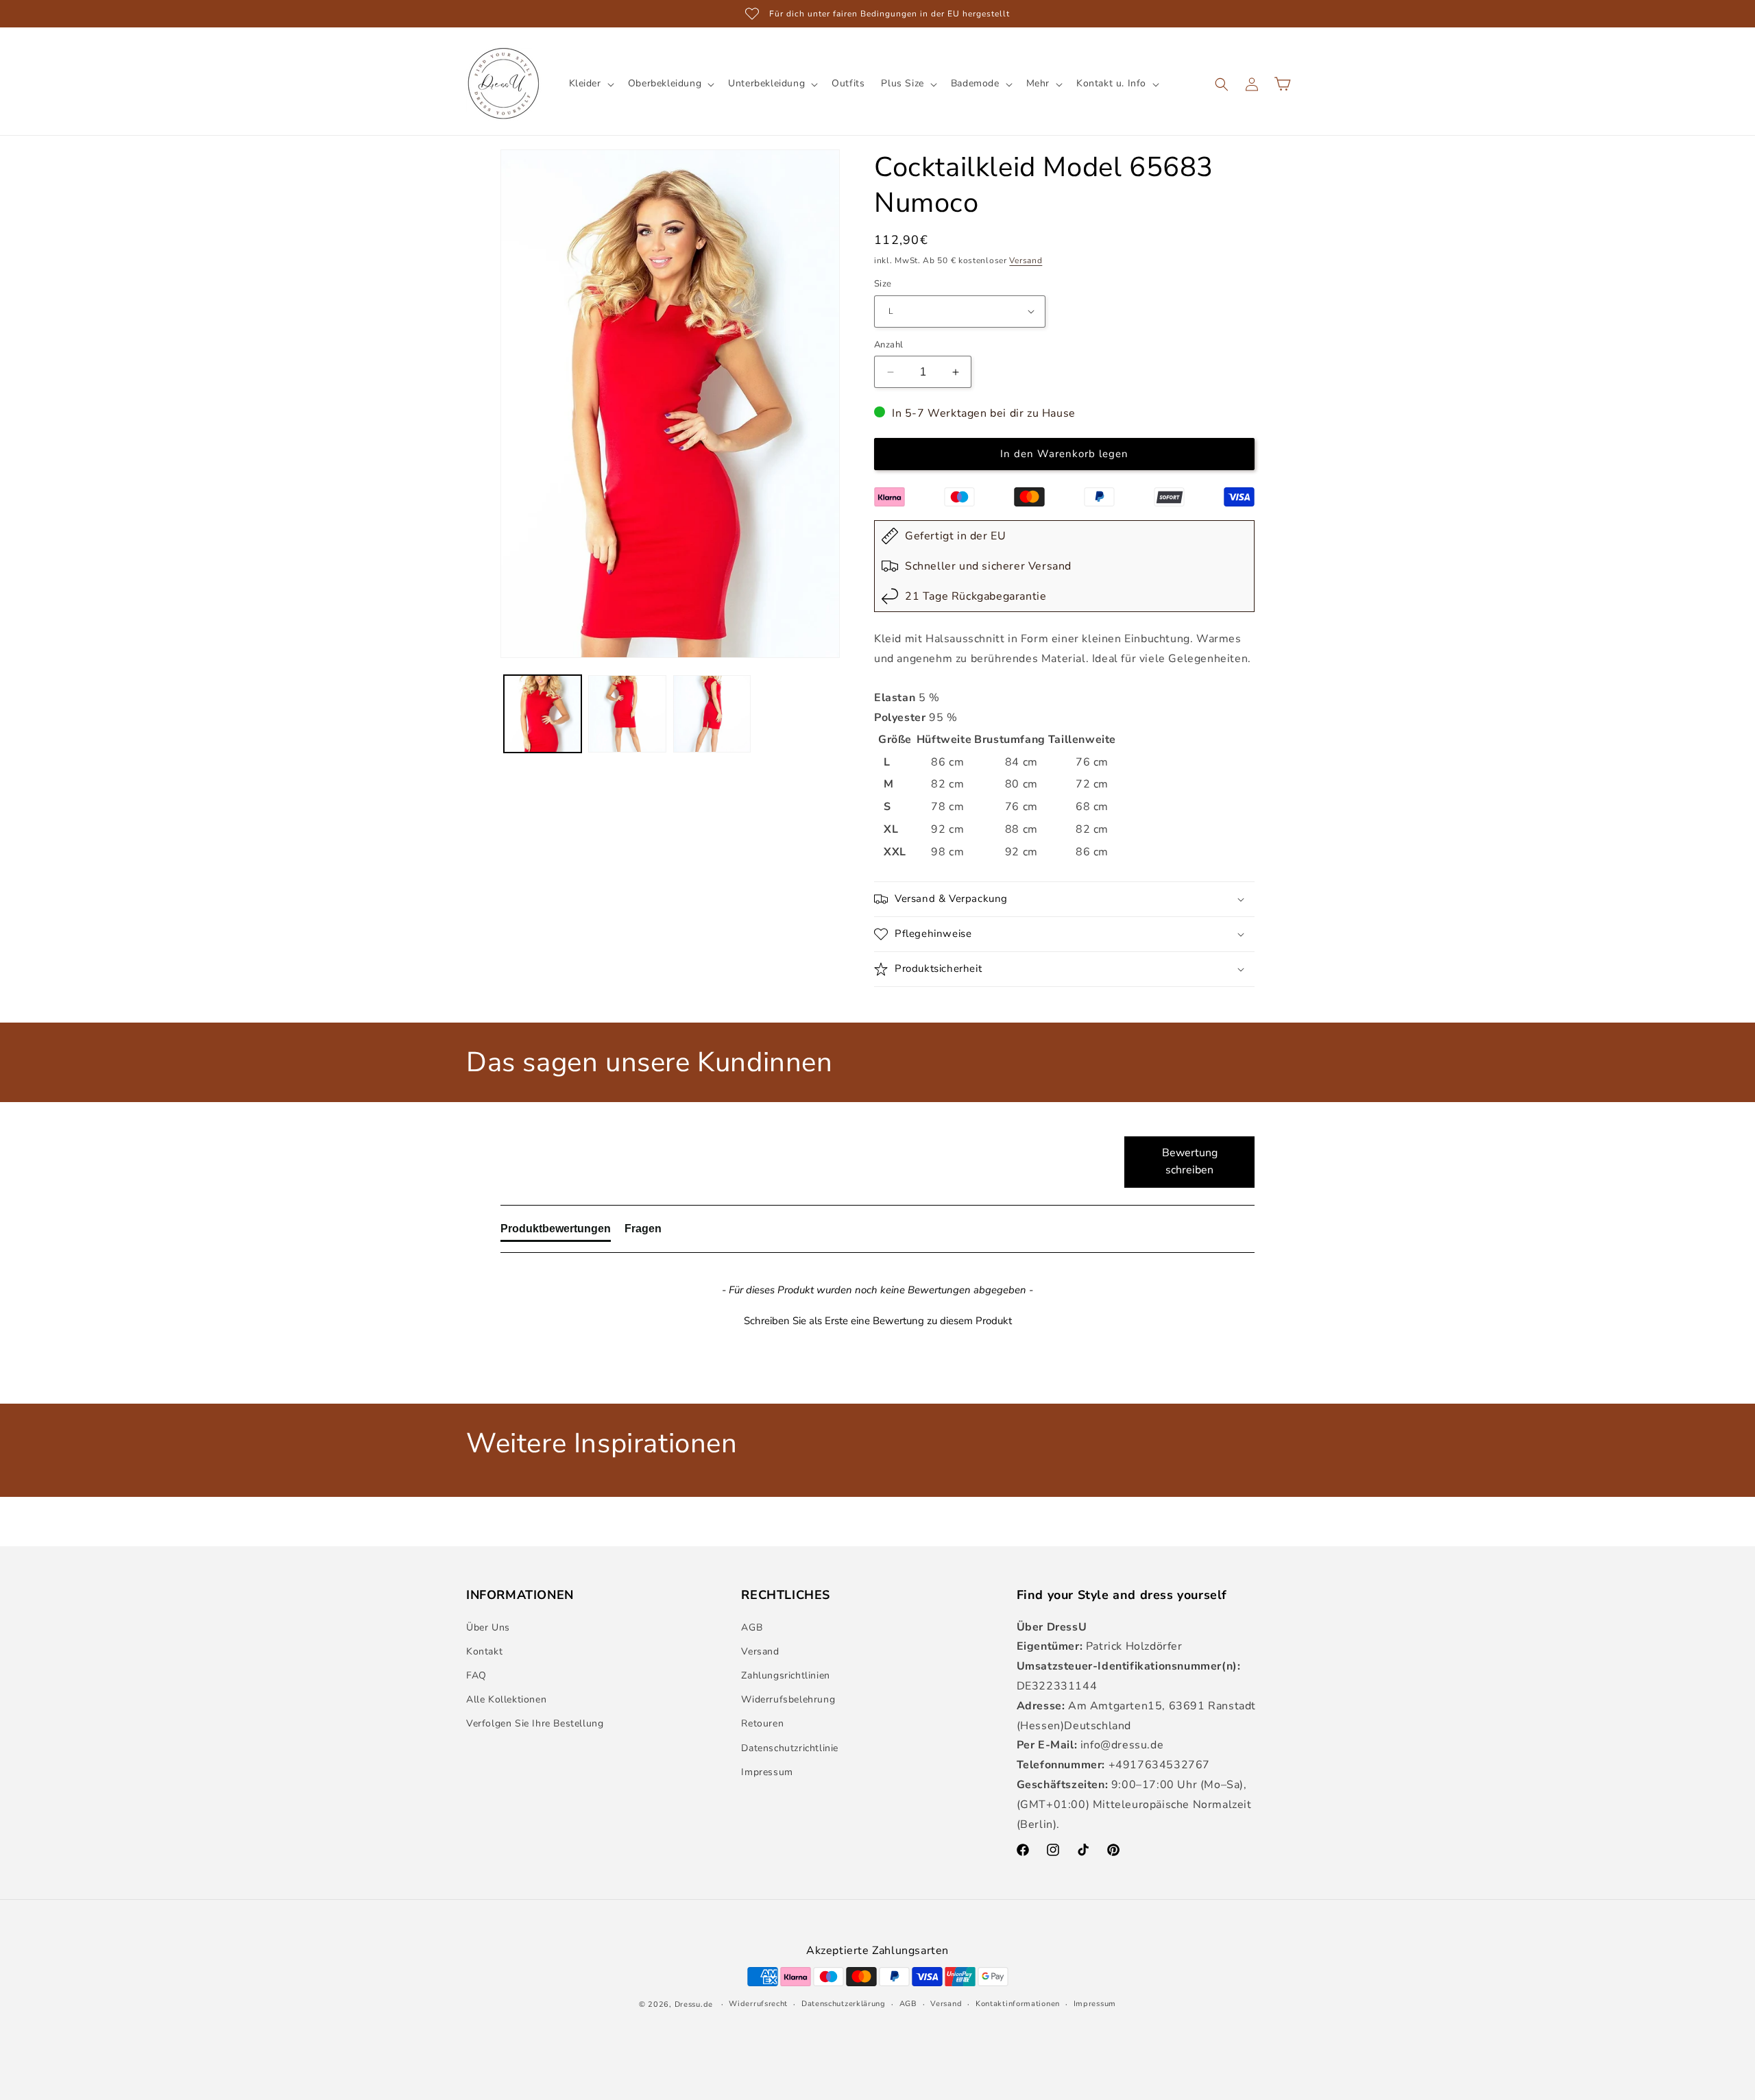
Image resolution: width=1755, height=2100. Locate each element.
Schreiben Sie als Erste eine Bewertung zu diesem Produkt (878, 1321)
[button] (590, 84)
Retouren (762, 1724)
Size (883, 284)
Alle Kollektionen (506, 1699)
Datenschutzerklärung (844, 2003)
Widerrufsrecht (758, 2003)
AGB (752, 1627)
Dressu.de (694, 2004)
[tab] (556, 1232)
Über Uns (488, 1627)
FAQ (476, 1675)
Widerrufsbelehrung (788, 1699)
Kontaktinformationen (1018, 2003)
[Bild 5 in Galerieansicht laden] (627, 714)
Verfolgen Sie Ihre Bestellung (535, 1724)
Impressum (767, 1772)
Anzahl (888, 345)
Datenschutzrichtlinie (790, 1748)
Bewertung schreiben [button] (1190, 1162)
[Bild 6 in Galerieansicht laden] (712, 714)
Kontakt (484, 1651)
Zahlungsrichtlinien (785, 1675)
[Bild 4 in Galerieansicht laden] (543, 714)
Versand (1026, 260)
